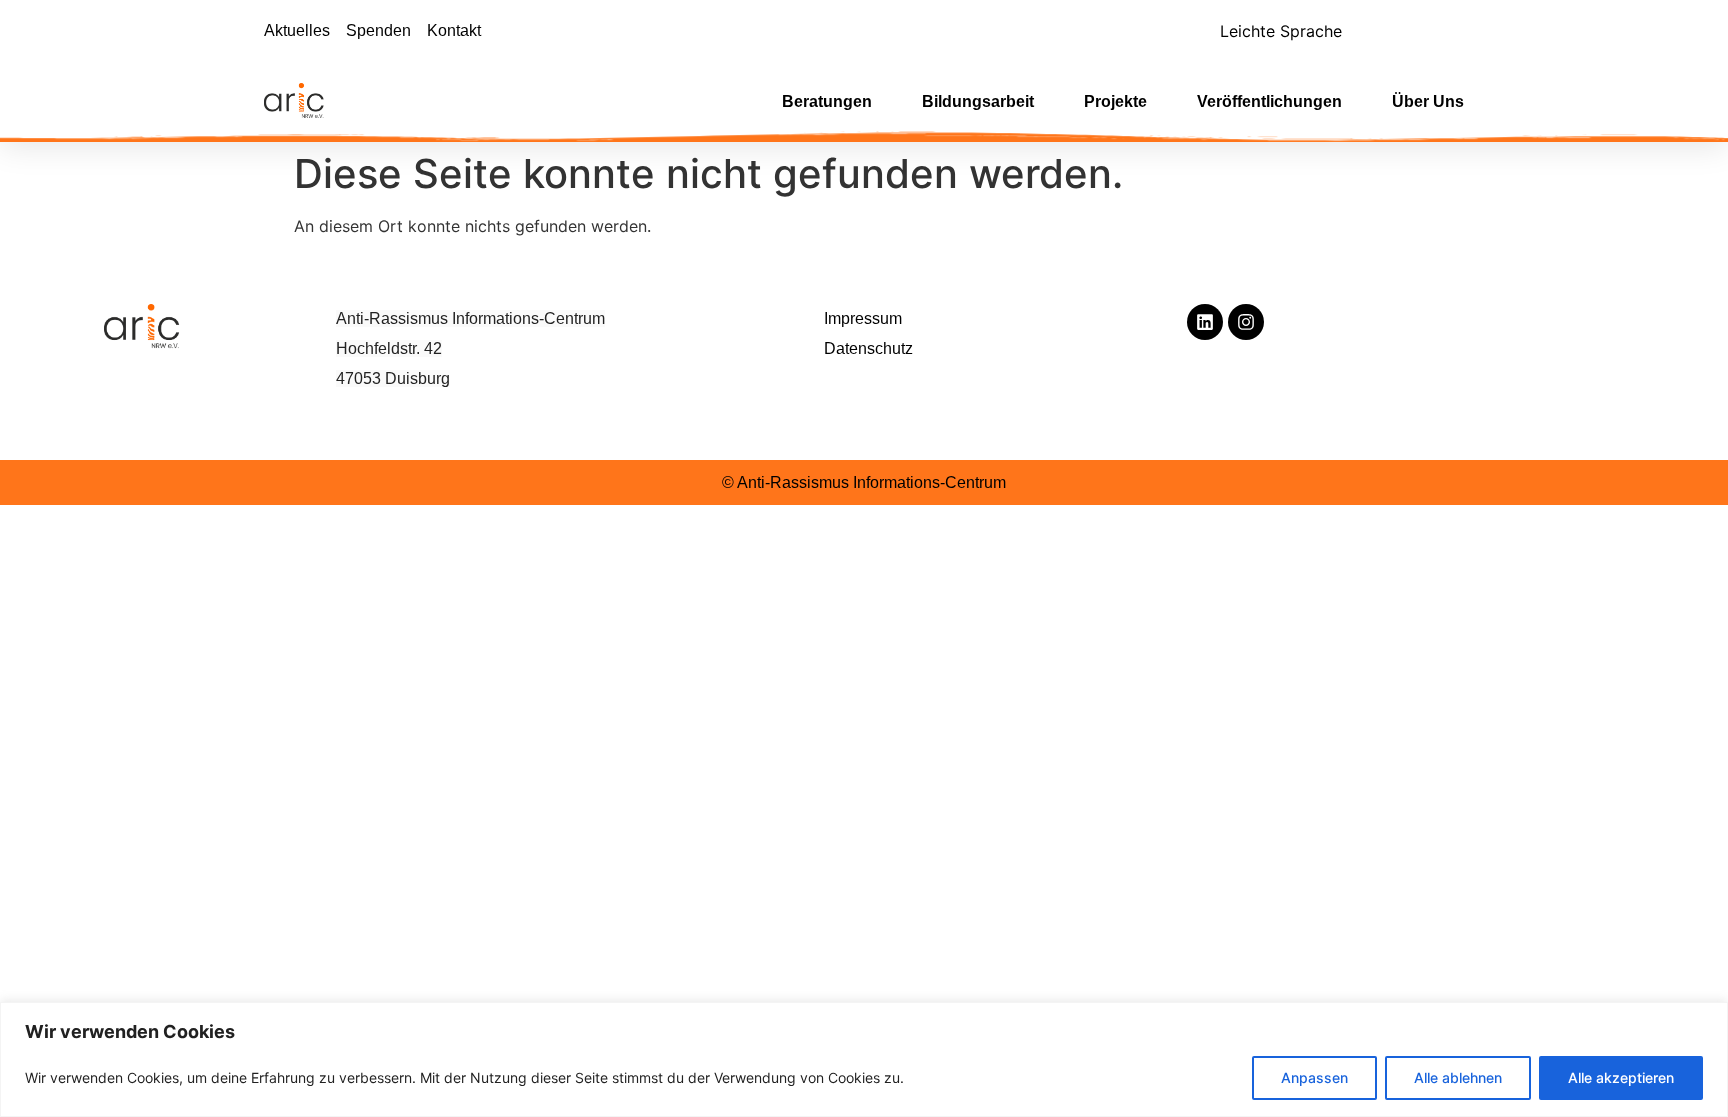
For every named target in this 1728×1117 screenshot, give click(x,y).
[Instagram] (1246, 322)
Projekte (1115, 101)
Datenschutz (868, 348)
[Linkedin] (1205, 322)
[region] (864, 1059)
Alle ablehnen (1458, 1077)
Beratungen (827, 101)
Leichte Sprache (1281, 31)
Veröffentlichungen (1269, 101)
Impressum (863, 318)
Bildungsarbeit (978, 101)
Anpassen (1314, 1077)
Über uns (1428, 101)
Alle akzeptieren (1621, 1077)
